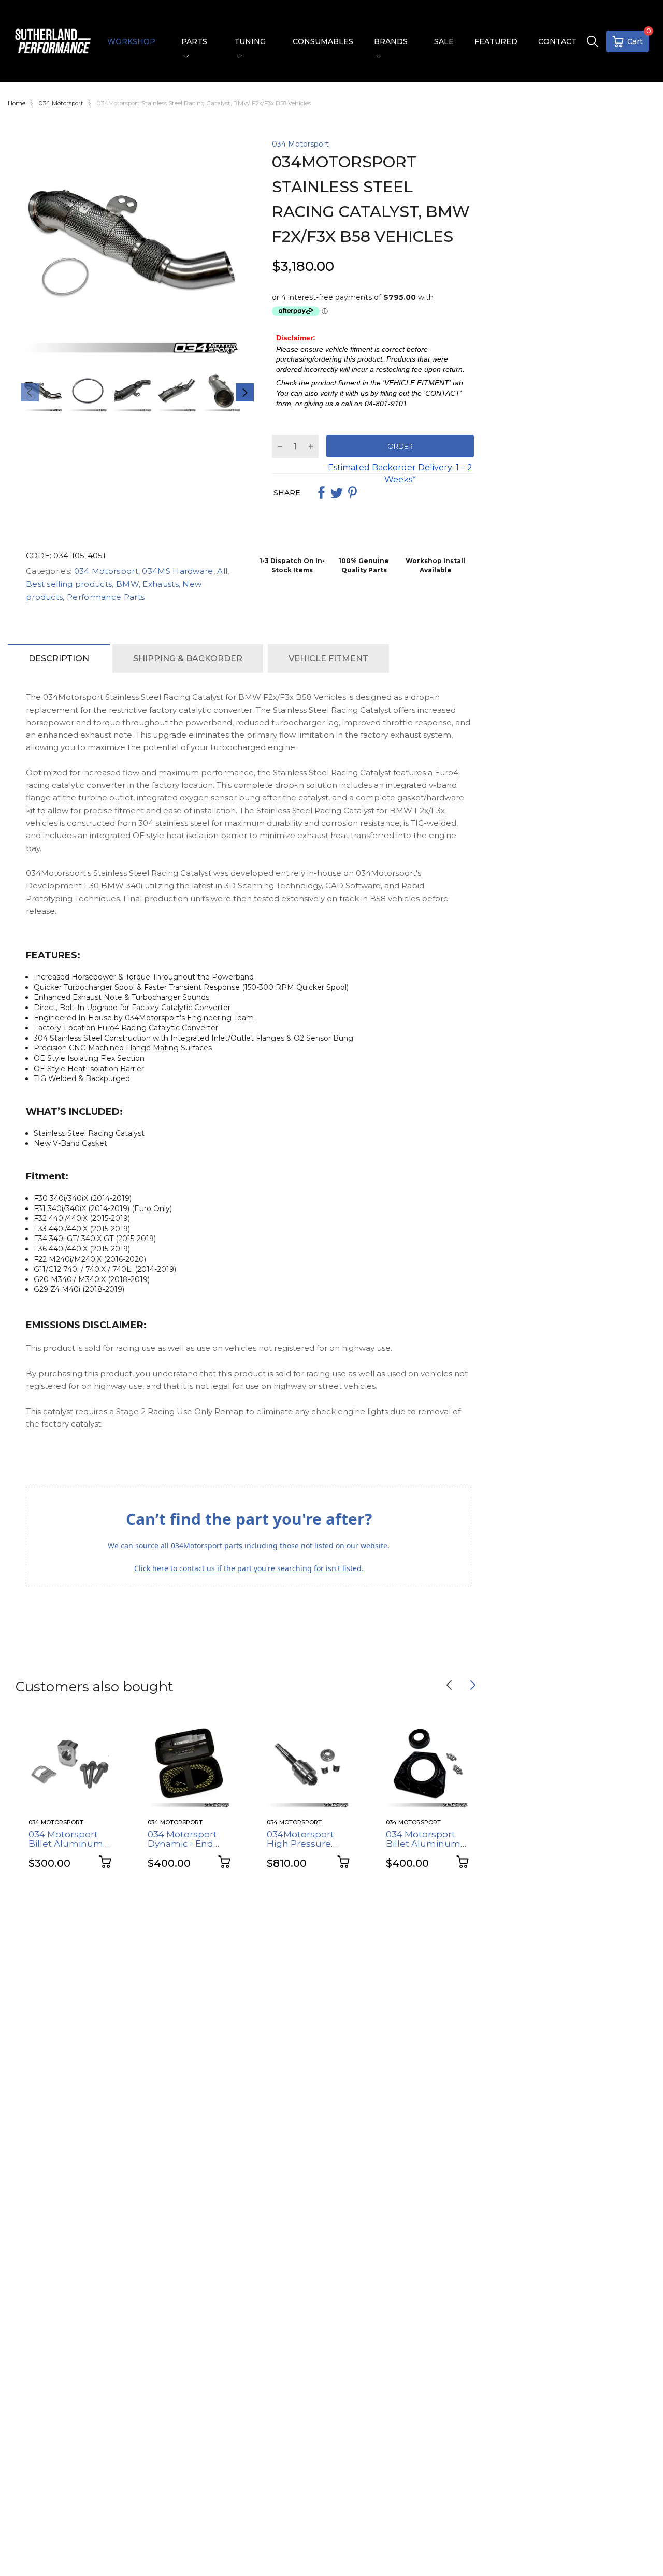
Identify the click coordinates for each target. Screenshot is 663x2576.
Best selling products (69, 584)
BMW (126, 584)
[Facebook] (321, 493)
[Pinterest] (352, 493)
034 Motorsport (300, 144)
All (221, 571)
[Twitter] (337, 493)
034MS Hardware (177, 571)
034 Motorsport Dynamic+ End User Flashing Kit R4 (186, 1849)
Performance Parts (105, 597)
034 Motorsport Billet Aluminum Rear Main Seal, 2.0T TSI (423, 1849)
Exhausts (160, 584)
